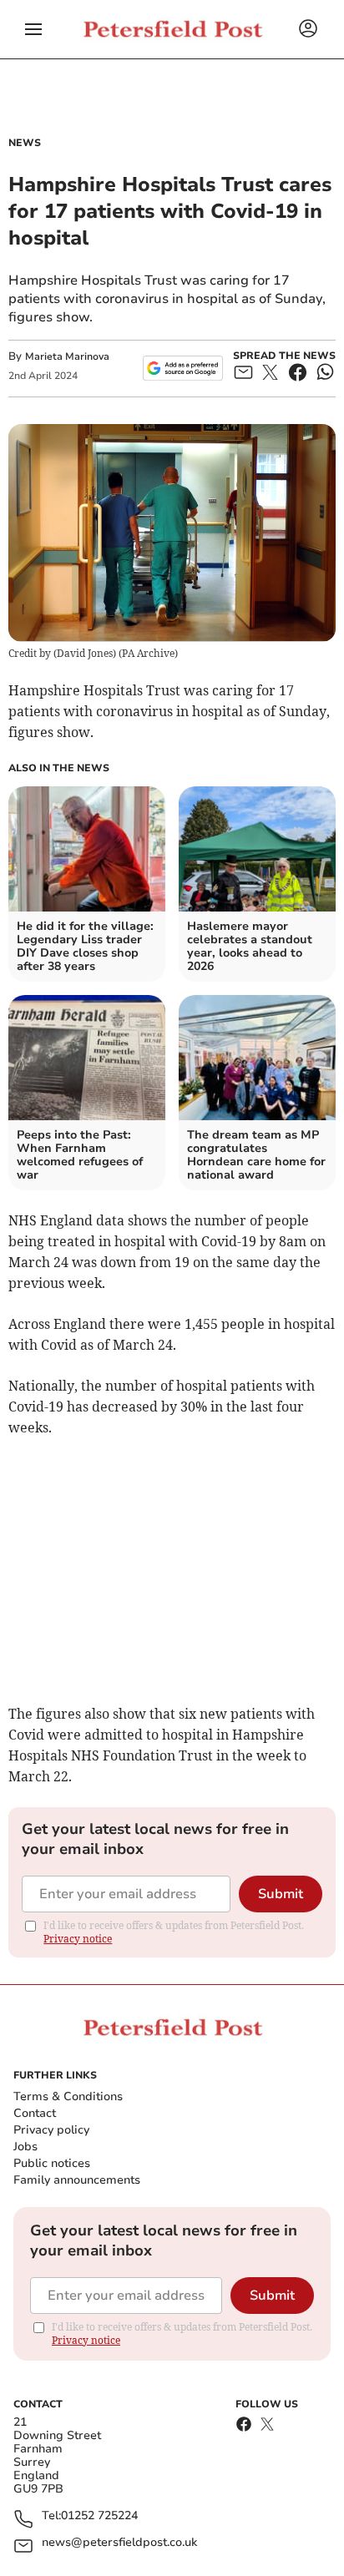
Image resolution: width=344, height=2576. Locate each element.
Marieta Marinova (67, 356)
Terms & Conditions (68, 2096)
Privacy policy (51, 2130)
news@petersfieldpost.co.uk (119, 2543)
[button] (33, 29)
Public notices (52, 2163)
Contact (35, 2113)
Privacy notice (78, 1939)
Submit (281, 1894)
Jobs (25, 2147)
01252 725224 (99, 2516)
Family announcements (77, 2180)
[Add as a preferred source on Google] (182, 368)
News (25, 143)
